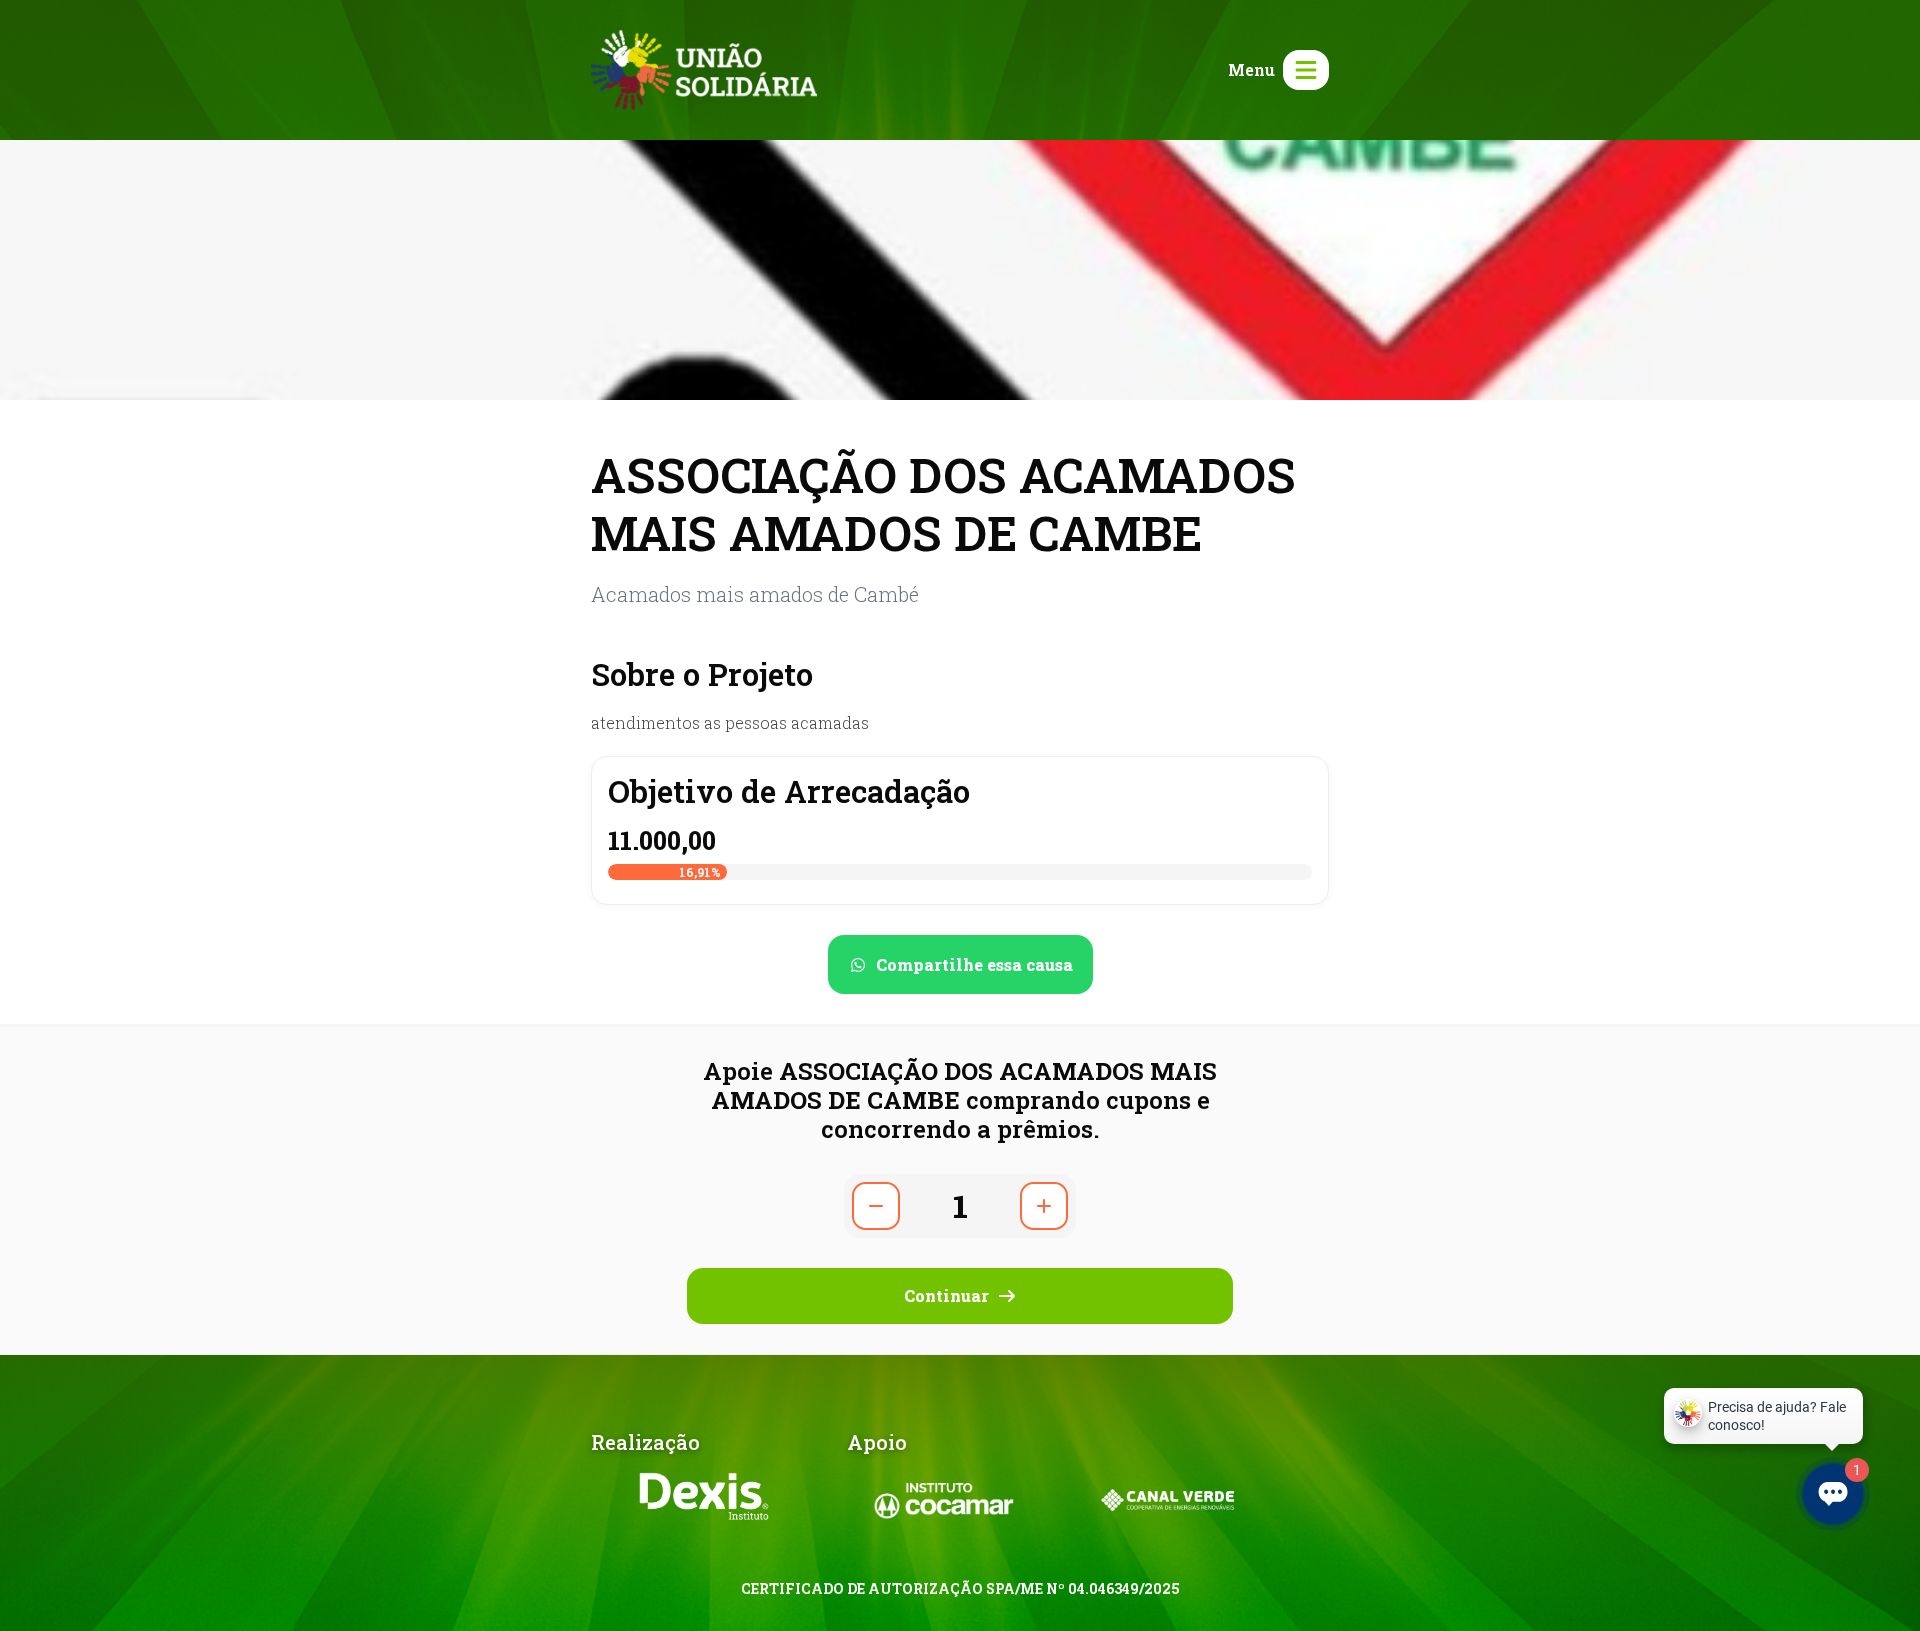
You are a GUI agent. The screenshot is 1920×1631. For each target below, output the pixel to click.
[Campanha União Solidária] (704, 67)
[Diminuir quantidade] (876, 1206)
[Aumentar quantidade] (1044, 1206)
